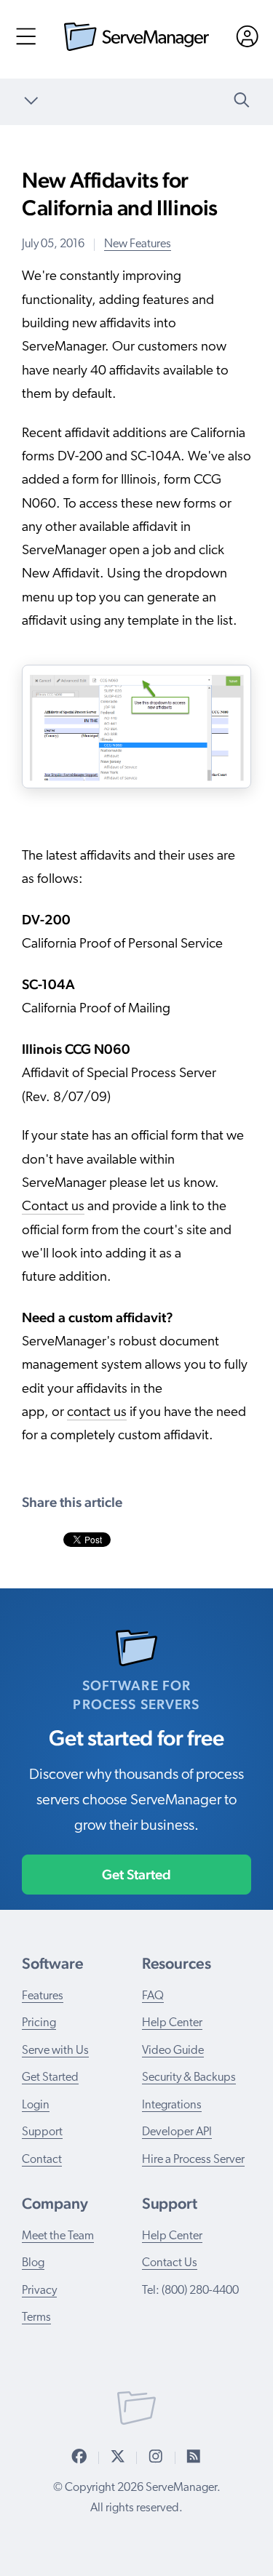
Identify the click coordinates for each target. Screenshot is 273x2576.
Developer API (177, 2132)
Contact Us (170, 2263)
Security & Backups (189, 2078)
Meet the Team (58, 2236)
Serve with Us (55, 2051)
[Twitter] (118, 2457)
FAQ (153, 1996)
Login (36, 2105)
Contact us (53, 1207)
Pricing (39, 2023)
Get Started (136, 1874)
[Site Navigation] (26, 41)
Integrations (172, 2105)
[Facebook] (79, 2457)
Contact (42, 2160)
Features (43, 1996)
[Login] (247, 41)
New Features (138, 244)
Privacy (39, 2291)
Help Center (172, 2023)
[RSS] (194, 2457)
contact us (97, 1413)
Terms (36, 2318)
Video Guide (173, 2051)
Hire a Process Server (193, 2160)
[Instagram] (156, 2457)
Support (42, 2132)
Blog (33, 2263)
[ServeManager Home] (137, 48)
